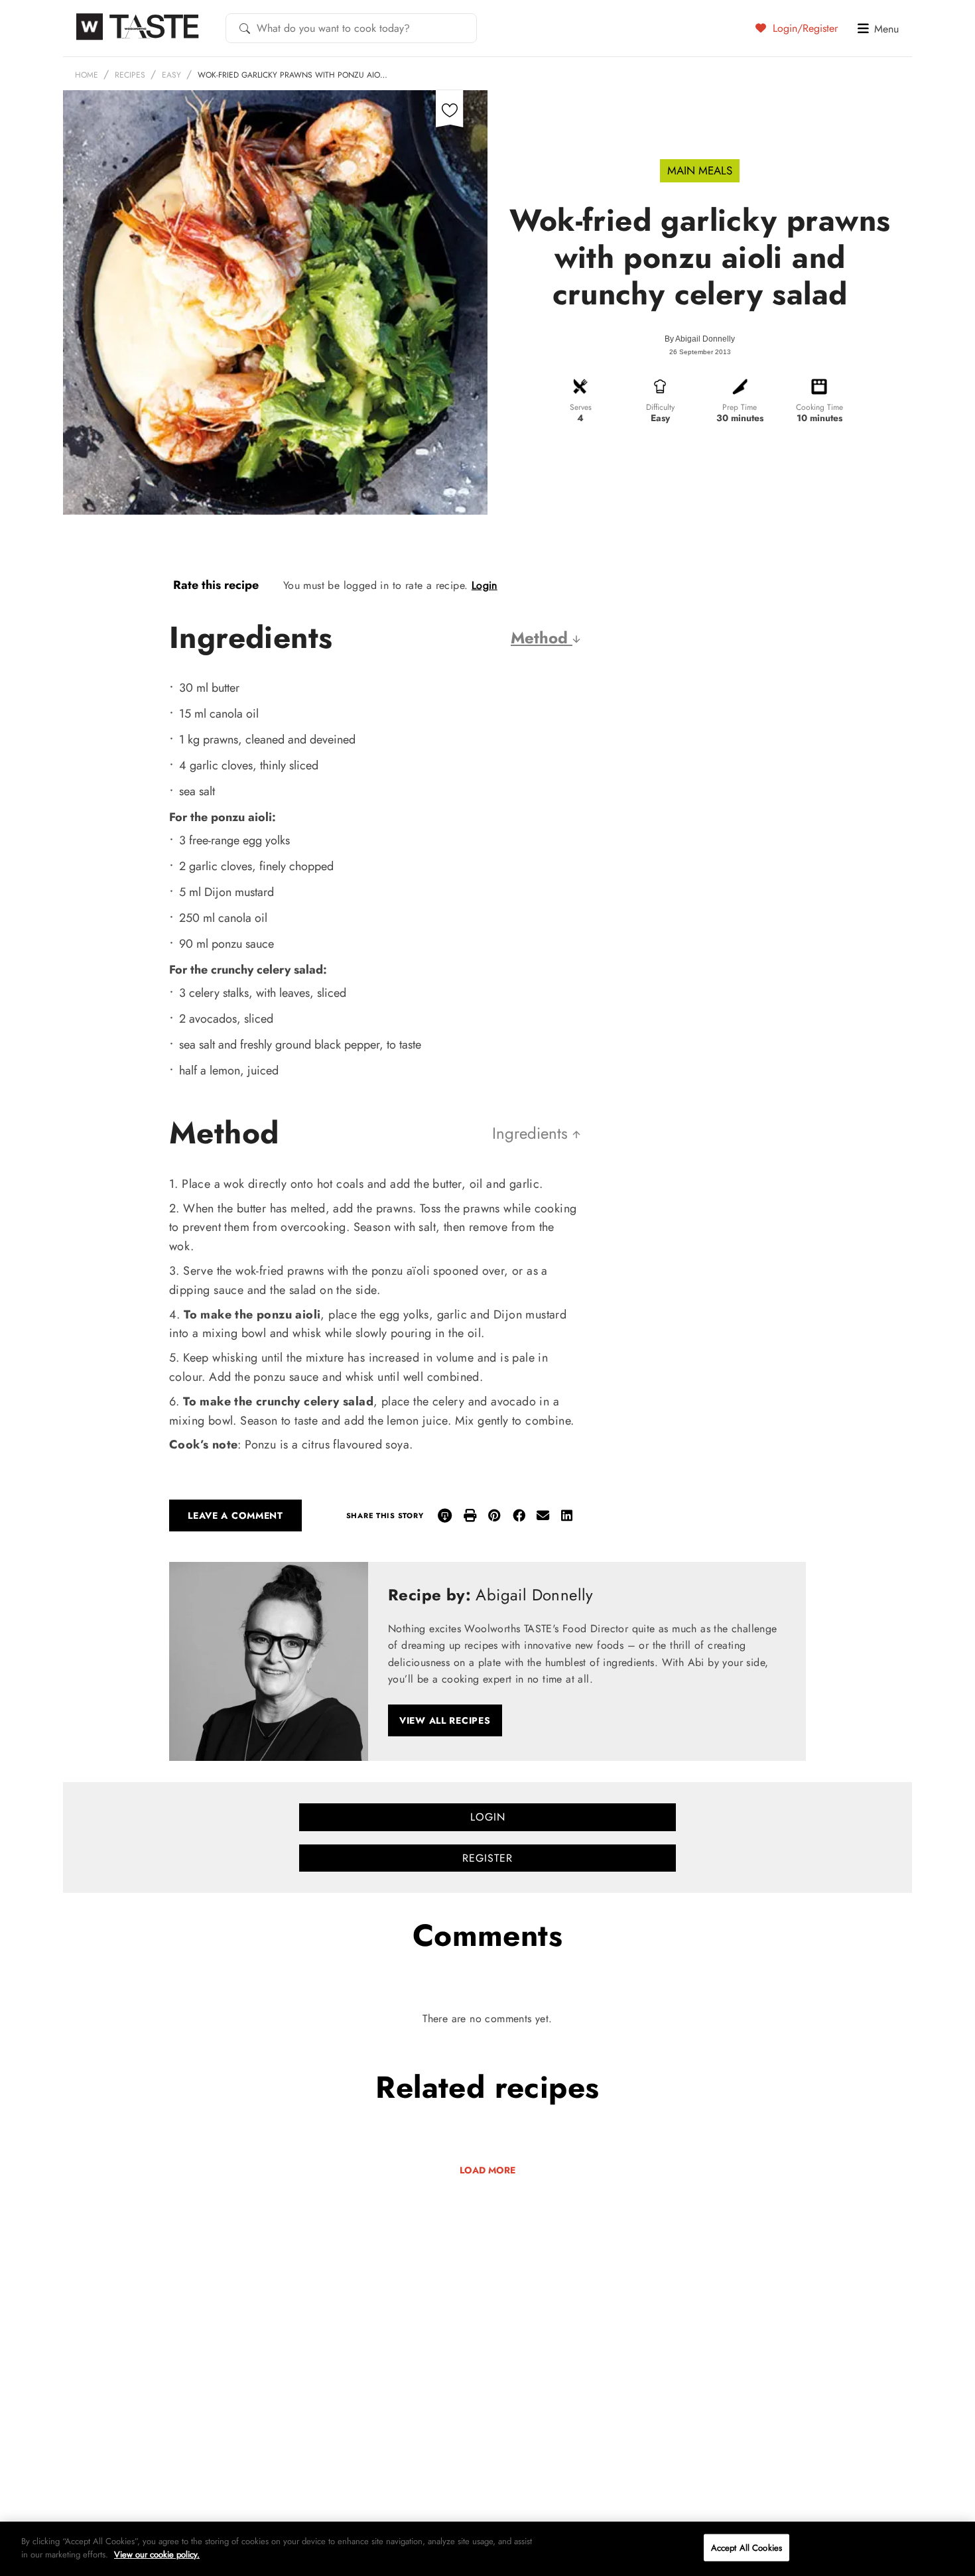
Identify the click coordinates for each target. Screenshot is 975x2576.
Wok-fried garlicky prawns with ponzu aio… (292, 75)
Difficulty (660, 407)
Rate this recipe (216, 585)
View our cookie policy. (157, 2554)
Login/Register (804, 28)
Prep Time (740, 407)
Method (542, 638)
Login (485, 585)
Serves (581, 407)
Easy (171, 75)
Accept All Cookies (747, 2548)
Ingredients (532, 1133)
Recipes (130, 75)
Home (87, 75)
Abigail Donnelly (705, 339)
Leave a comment (235, 1515)
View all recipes (445, 1720)
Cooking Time (819, 407)
